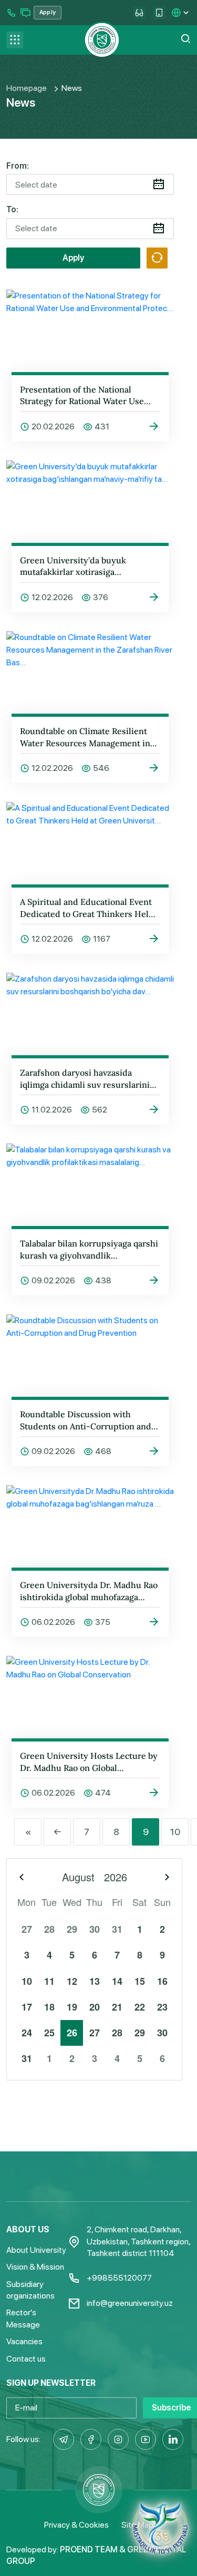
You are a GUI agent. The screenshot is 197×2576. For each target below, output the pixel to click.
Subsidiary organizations (30, 2290)
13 (95, 1981)
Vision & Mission (35, 2267)
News (72, 88)
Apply (73, 258)
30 (95, 1929)
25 (49, 2033)
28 (49, 1929)
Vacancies (24, 2341)
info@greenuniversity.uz (130, 2303)
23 (162, 2007)
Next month (167, 1877)
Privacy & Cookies (76, 2525)
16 (162, 1981)
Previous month (22, 1877)
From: (18, 166)
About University (36, 2250)
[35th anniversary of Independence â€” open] (160, 2528)
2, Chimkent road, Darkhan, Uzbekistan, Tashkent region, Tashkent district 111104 (138, 2241)
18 (49, 2007)
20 (95, 2007)
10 (175, 1832)
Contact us (26, 2359)
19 (72, 2007)
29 (72, 1929)
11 (49, 1981)
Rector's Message (23, 2318)
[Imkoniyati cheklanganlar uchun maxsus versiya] (139, 13)
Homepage (27, 88)
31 (117, 1929)
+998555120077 (119, 2278)
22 (140, 2007)
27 (27, 1929)
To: (12, 209)
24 (27, 2033)
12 (72, 1981)
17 (27, 2007)
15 (140, 1981)
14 (117, 1981)
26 (72, 2033)
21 (117, 2007)
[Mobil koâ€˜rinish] (159, 13)
